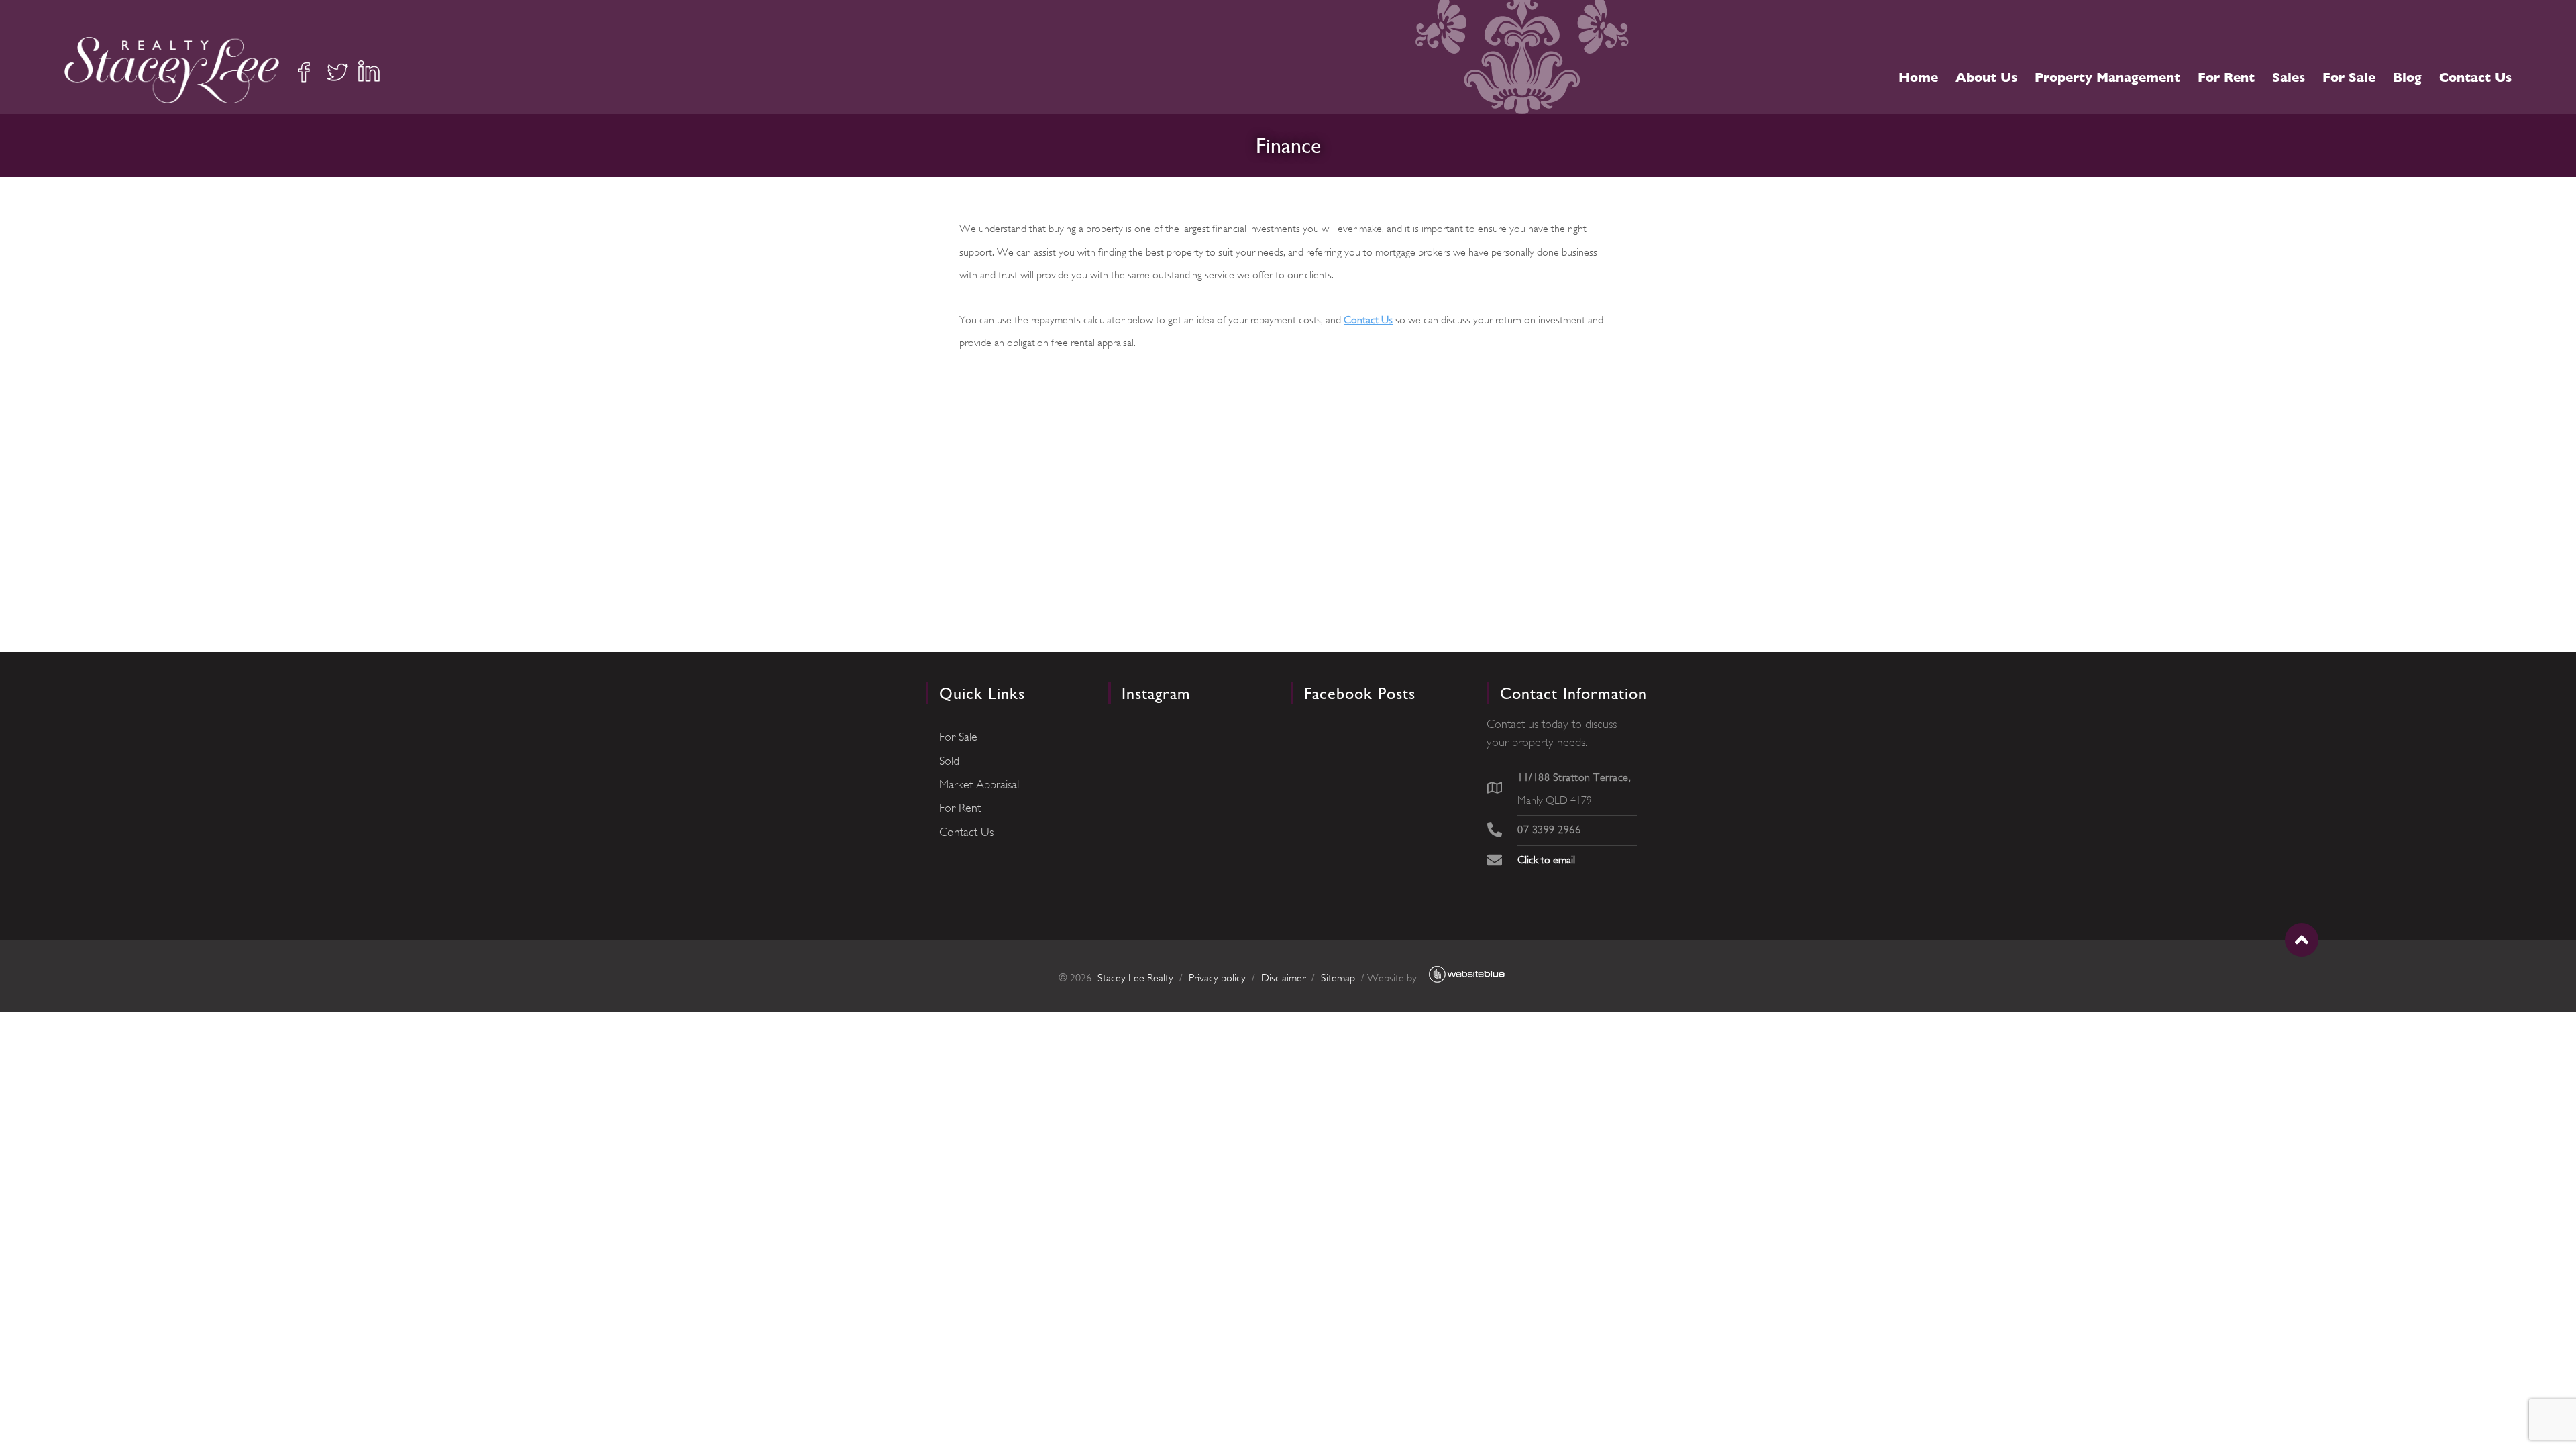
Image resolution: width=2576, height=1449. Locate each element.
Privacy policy (1217, 978)
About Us (1986, 77)
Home (1918, 77)
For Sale (2349, 77)
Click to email (1546, 860)
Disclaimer (1283, 978)
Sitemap (1338, 978)
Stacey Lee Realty (1135, 978)
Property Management (2107, 77)
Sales (2289, 77)
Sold (949, 761)
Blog (2407, 77)
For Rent (2226, 77)
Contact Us (2475, 77)
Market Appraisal (979, 784)
